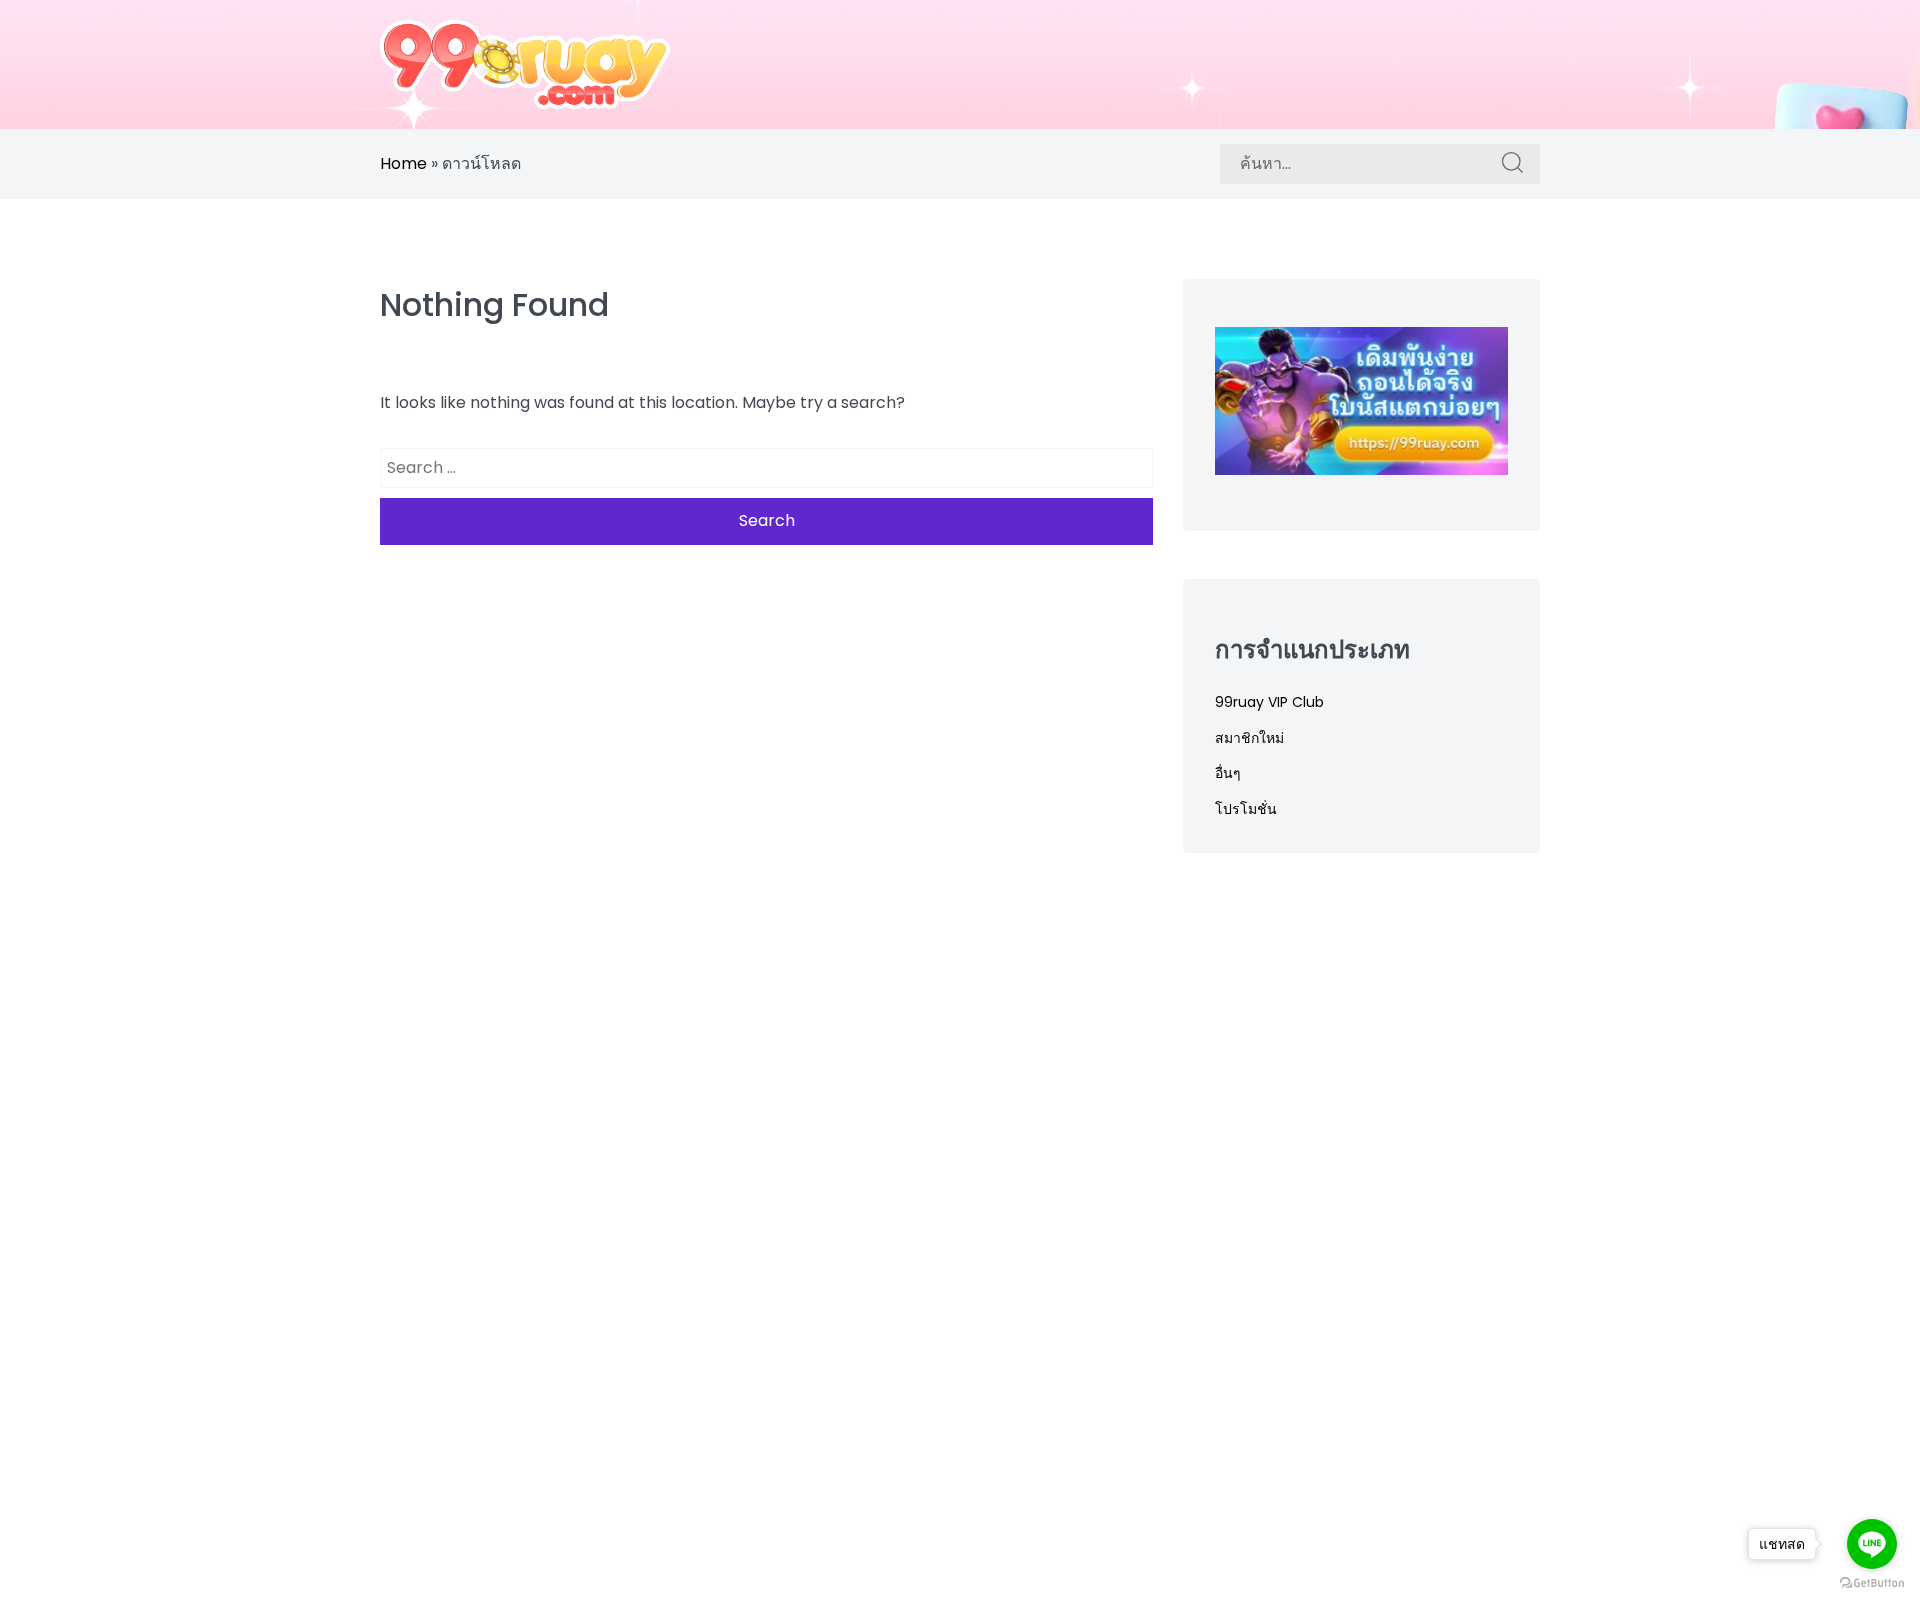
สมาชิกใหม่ (1249, 738)
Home (403, 163)
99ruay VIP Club (1269, 702)
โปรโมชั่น (1246, 809)
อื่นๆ (1228, 773)
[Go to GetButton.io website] (1872, 1582)
